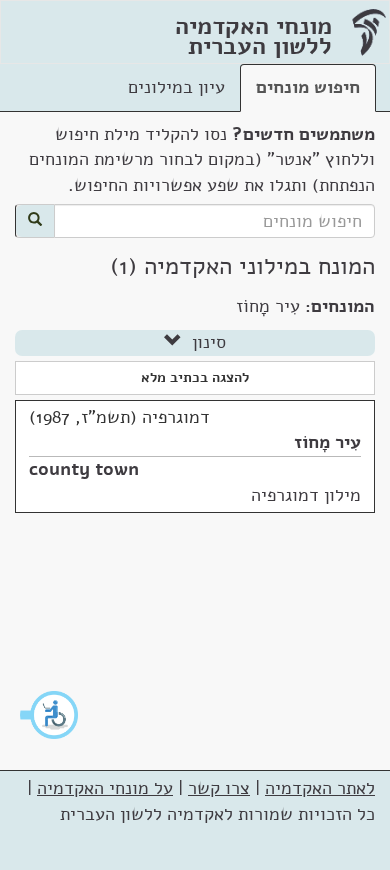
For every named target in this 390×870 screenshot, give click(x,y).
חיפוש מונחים (308, 87)
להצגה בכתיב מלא (195, 377)
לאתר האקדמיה (320, 788)
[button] (50, 715)
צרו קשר (219, 788)
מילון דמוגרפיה (306, 495)
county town (84, 469)
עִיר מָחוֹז (327, 442)
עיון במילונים (176, 87)
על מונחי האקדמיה (105, 788)
